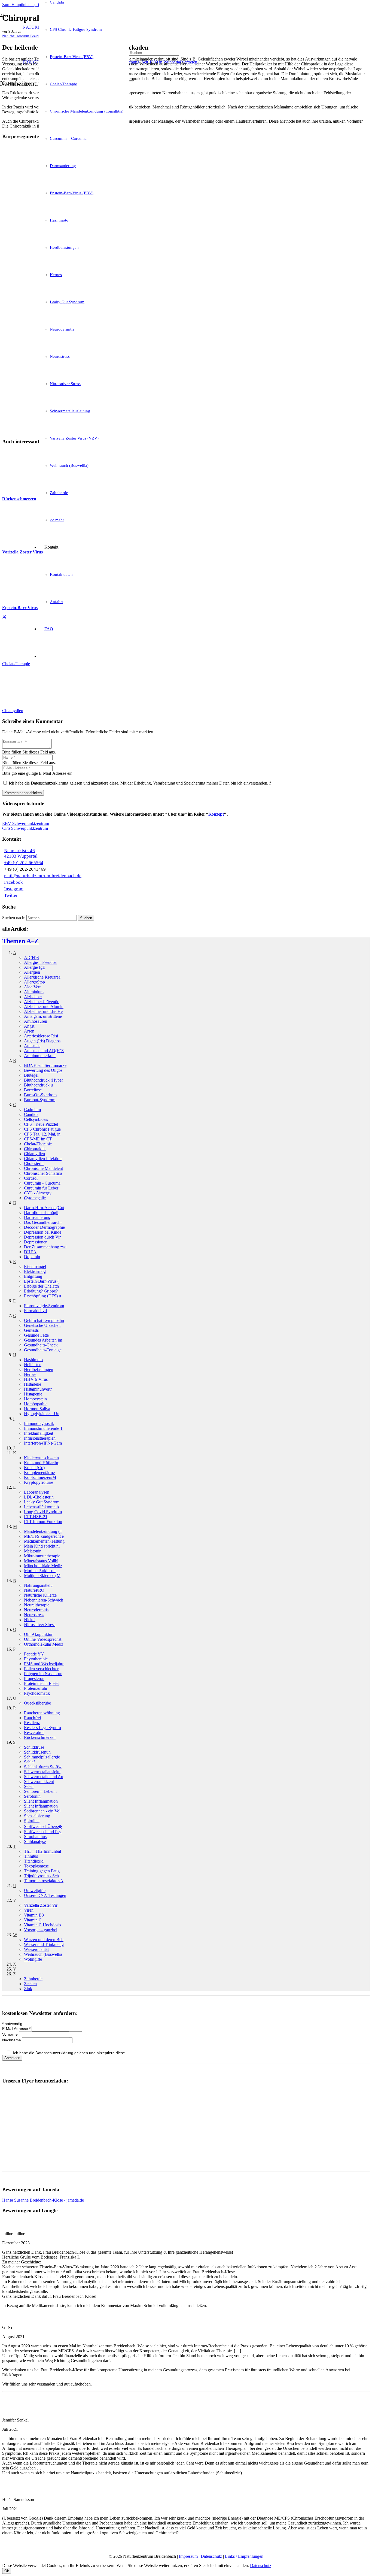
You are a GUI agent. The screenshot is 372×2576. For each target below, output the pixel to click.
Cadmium (32, 1110)
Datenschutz (211, 2556)
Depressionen (36, 1242)
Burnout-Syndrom (40, 1100)
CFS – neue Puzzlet (41, 1124)
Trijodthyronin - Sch (41, 1876)
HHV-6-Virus (36, 1379)
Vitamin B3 (34, 1915)
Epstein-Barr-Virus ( (41, 1281)
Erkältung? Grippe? (41, 1291)
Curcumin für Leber (41, 1188)
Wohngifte (33, 1959)
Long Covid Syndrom (43, 1512)
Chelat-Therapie (38, 1144)
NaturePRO (34, 1590)
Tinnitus (31, 1856)
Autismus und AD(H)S (44, 1051)
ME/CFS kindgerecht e (44, 1536)
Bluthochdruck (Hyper (43, 1080)
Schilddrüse (34, 1747)
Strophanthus (35, 1837)
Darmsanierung (37, 1217)
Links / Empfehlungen (244, 2556)
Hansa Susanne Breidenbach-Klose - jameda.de (43, 2200)
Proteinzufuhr (36, 1688)
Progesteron (34, 1679)
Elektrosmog (35, 1271)
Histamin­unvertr (38, 1389)
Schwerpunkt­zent (39, 1782)
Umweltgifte (35, 1891)
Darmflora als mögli (41, 1213)
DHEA (30, 1252)
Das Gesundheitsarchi (43, 1222)
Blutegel (31, 1075)
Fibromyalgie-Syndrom (44, 1306)
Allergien (32, 972)
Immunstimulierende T (43, 1428)
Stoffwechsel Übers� (43, 1826)
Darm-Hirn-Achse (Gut (44, 1208)
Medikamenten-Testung (44, 1541)
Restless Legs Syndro (42, 1728)
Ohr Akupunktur (38, 1634)
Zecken (30, 1984)
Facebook (13, 882)
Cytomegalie (35, 1198)
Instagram (14, 889)
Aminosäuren (36, 1021)
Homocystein (35, 1399)
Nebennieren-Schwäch (44, 1600)
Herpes (30, 1374)
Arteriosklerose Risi (41, 1036)
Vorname (10, 2034)
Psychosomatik (37, 1693)
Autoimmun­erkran (40, 1056)
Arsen (29, 1031)
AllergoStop (34, 982)
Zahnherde (33, 1979)
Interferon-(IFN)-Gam (43, 1443)
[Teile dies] (4, 617)
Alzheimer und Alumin (44, 1007)
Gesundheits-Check (41, 1345)
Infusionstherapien (40, 1438)
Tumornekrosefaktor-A (44, 1881)
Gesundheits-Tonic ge (43, 1350)
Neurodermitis (36, 1610)
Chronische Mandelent (43, 1168)
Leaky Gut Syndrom (42, 1502)
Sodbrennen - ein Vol (42, 1811)
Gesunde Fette (36, 1335)
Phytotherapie (36, 1659)
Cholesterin (34, 1163)
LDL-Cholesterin (39, 1497)
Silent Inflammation (41, 1801)
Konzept (216, 814)
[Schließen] (131, 81)
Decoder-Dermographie (44, 1227)
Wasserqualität (36, 1949)
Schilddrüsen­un (37, 1752)
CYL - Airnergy (38, 1193)
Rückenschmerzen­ (40, 1737)
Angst (29, 1026)
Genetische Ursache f (42, 1325)
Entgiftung (33, 1276)
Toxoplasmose (36, 1866)
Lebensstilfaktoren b (41, 1507)
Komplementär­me (39, 1472)
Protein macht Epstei (42, 1683)
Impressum (188, 2556)
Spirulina (32, 1821)
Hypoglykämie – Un (42, 1414)
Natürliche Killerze (40, 1595)
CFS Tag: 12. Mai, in (42, 1134)
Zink (28, 1989)
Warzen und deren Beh (44, 1940)
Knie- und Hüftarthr (41, 1463)
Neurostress (34, 1615)
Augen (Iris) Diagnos (42, 1041)
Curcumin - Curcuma (42, 1183)
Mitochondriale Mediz (43, 1566)
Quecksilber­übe (37, 1703)
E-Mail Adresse (16, 2029)
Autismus (32, 1046)
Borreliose (33, 1090)
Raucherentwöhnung (42, 1713)
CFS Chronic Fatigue (42, 1129)
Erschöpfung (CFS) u (42, 1296)
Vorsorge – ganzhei (41, 1930)
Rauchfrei (32, 1718)
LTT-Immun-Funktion (43, 1522)
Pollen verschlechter (41, 1669)
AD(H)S (31, 957)
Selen (29, 1786)
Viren (29, 1910)
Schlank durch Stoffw (43, 1767)
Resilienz (32, 1723)
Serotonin (32, 1796)
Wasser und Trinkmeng (44, 1944)
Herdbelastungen (39, 1369)
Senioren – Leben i (40, 1791)
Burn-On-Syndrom (40, 1095)
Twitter (11, 895)
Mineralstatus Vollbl (41, 1561)
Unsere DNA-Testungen (45, 1895)
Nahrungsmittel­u (38, 1585)
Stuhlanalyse (35, 1841)
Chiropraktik (35, 1149)
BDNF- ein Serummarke (45, 1065)
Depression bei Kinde (43, 1232)
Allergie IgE (35, 967)
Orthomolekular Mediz (44, 1644)
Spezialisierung (37, 1816)
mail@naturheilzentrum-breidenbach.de (43, 876)
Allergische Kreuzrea (42, 977)
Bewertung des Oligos (43, 1070)
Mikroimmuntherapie (42, 1556)
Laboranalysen (37, 1492)
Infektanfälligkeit (39, 1433)
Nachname (12, 2040)
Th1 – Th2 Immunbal (42, 1851)
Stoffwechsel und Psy (43, 1832)
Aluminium (34, 992)
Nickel (30, 1620)
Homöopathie (36, 1404)
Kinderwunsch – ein (41, 1458)
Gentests (31, 1330)
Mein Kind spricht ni (42, 1546)
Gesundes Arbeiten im (43, 1340)
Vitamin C (33, 1920)
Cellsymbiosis (36, 1119)
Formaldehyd (35, 1311)
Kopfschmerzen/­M (40, 1477)
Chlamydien (34, 1154)
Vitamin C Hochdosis (42, 1925)
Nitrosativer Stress (40, 1625)
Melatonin (33, 1551)
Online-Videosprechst (43, 1639)
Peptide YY (34, 1654)
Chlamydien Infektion (43, 1159)
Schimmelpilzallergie (42, 1757)
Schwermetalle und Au (44, 1777)
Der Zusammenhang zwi (45, 1247)
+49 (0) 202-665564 (24, 863)
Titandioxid (34, 1861)
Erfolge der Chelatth (41, 1286)
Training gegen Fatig (42, 1871)
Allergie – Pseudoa (40, 962)
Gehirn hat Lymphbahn (44, 1320)
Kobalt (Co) (34, 1468)
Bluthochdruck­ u (38, 1085)
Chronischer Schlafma (43, 1173)
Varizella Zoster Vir (41, 1905)
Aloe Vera (33, 987)
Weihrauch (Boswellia (43, 1954)
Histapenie (33, 1394)
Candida (31, 1114)
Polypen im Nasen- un (43, 1674)
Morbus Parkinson (40, 1571)
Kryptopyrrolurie (39, 1482)
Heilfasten (33, 1365)
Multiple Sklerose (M (42, 1575)
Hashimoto (33, 1360)
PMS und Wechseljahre (44, 1664)
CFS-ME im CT (38, 1139)
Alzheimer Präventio (42, 1002)
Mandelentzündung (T (43, 1531)
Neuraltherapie (37, 1605)
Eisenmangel (35, 1266)
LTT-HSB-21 (36, 1517)
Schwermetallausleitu (42, 1772)
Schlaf (29, 1762)
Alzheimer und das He (43, 1011)
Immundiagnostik (39, 1423)
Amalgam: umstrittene (43, 1016)
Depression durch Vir (42, 1237)
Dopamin (32, 1257)
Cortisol (31, 1178)
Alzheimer (33, 997)
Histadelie (33, 1384)
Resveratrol (34, 1732)
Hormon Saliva (37, 1409)
